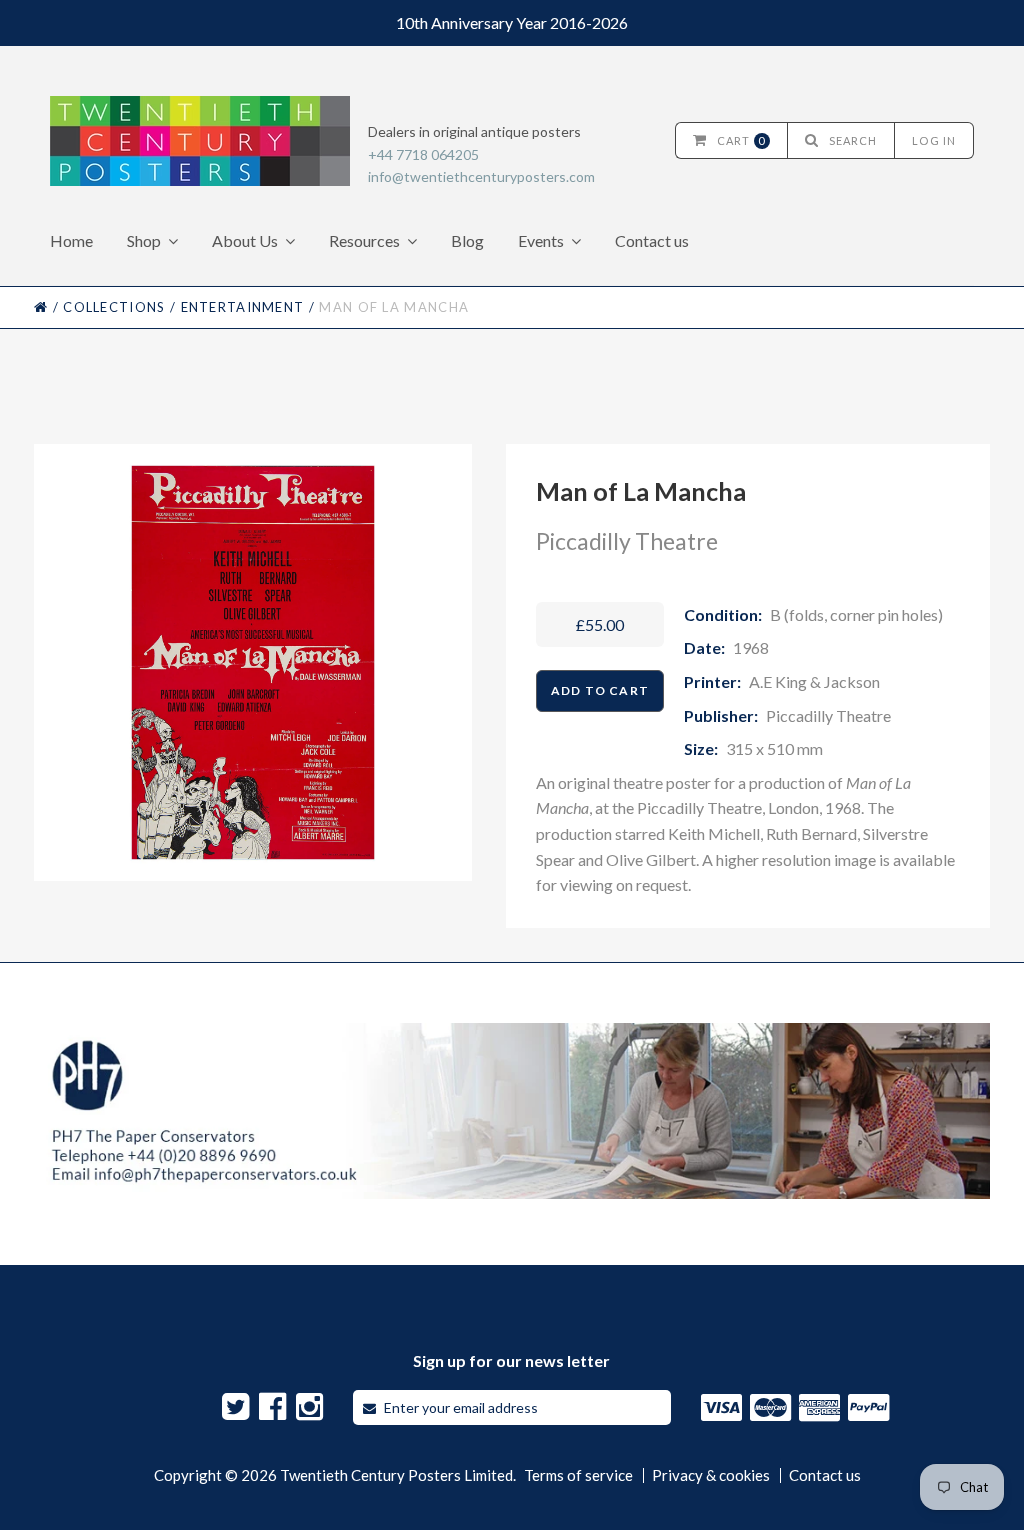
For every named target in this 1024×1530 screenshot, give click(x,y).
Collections (114, 307)
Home (71, 240)
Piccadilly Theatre (627, 541)
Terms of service (578, 1475)
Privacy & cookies (711, 1475)
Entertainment (243, 307)
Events (541, 240)
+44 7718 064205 (423, 154)
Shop (144, 240)
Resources (364, 240)
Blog (467, 240)
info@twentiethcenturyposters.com (481, 176)
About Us (245, 240)
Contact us (652, 240)
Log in (934, 140)
